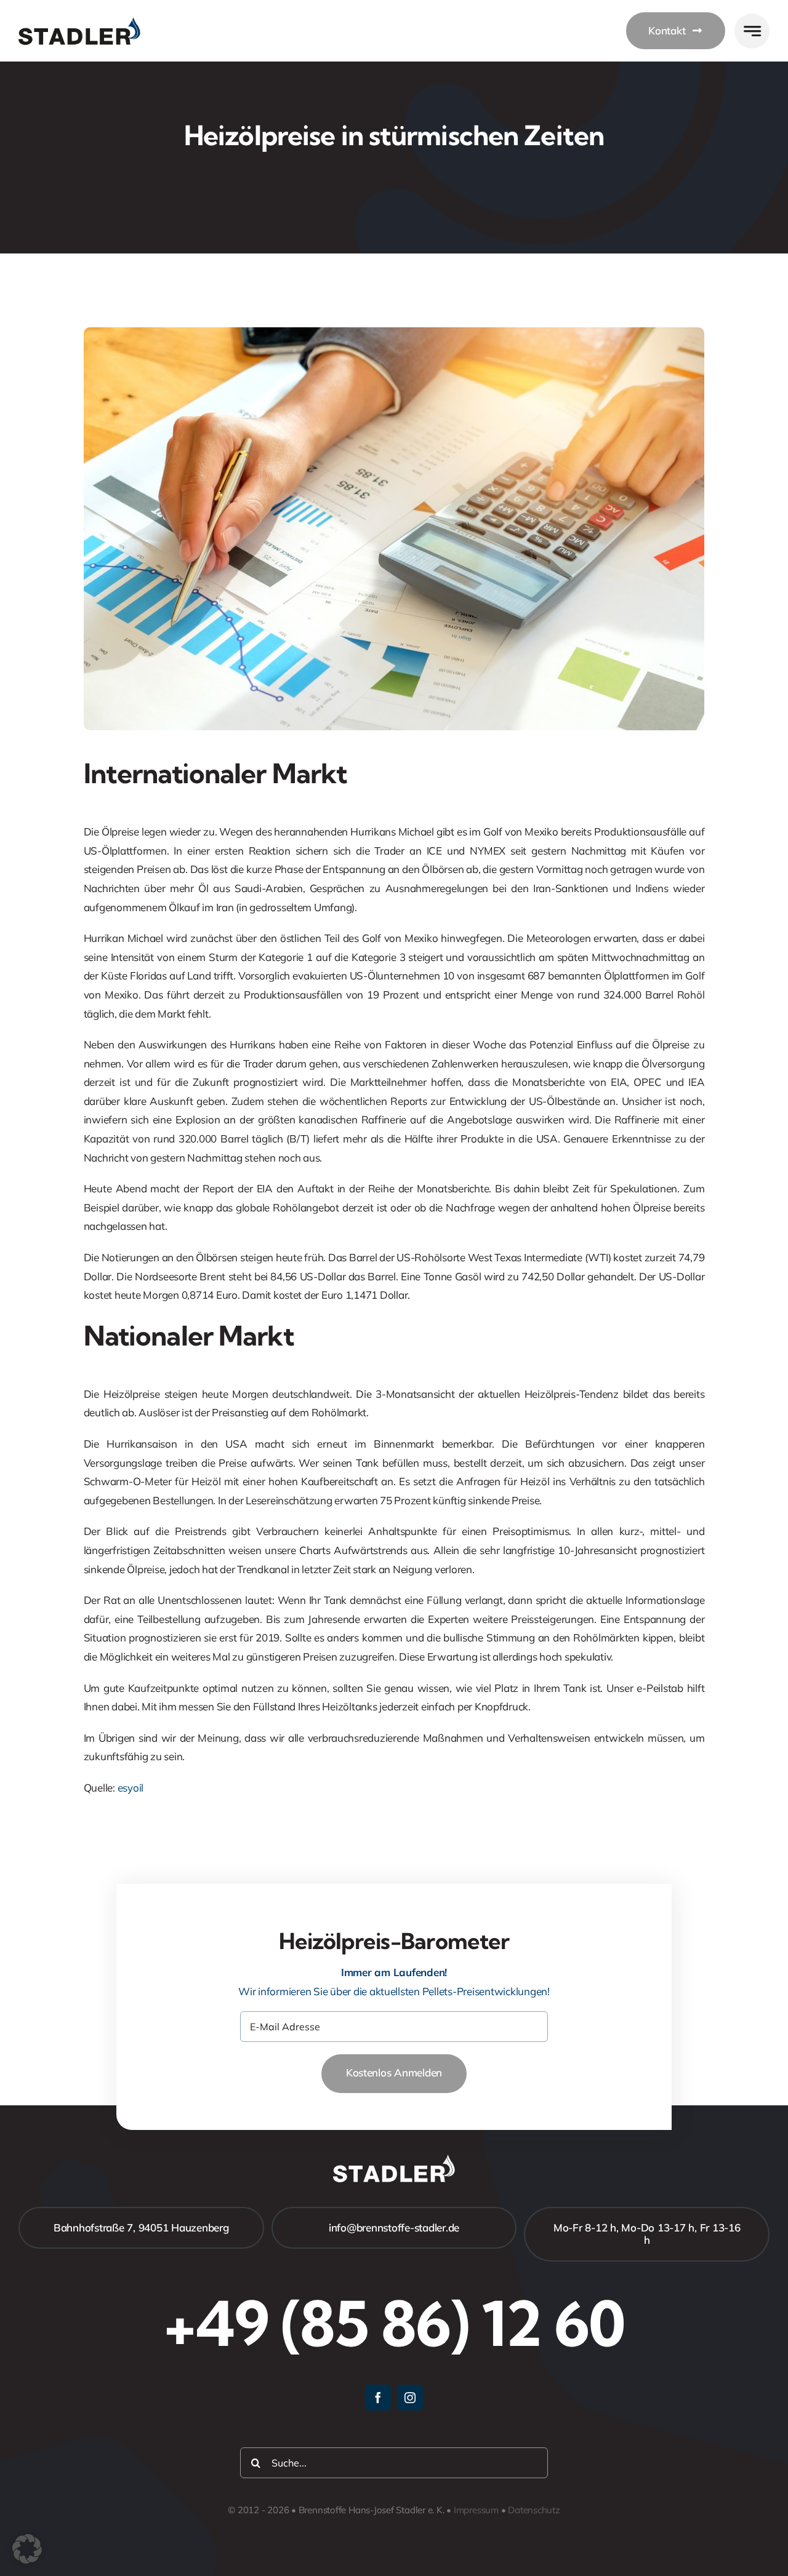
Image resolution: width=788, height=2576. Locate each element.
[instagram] (410, 2398)
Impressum (476, 2510)
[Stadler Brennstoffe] (79, 22)
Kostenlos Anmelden (394, 2072)
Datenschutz (534, 2510)
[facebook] (378, 2398)
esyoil (131, 1788)
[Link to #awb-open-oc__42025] (752, 31)
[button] (27, 2549)
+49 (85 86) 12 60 (394, 2323)
